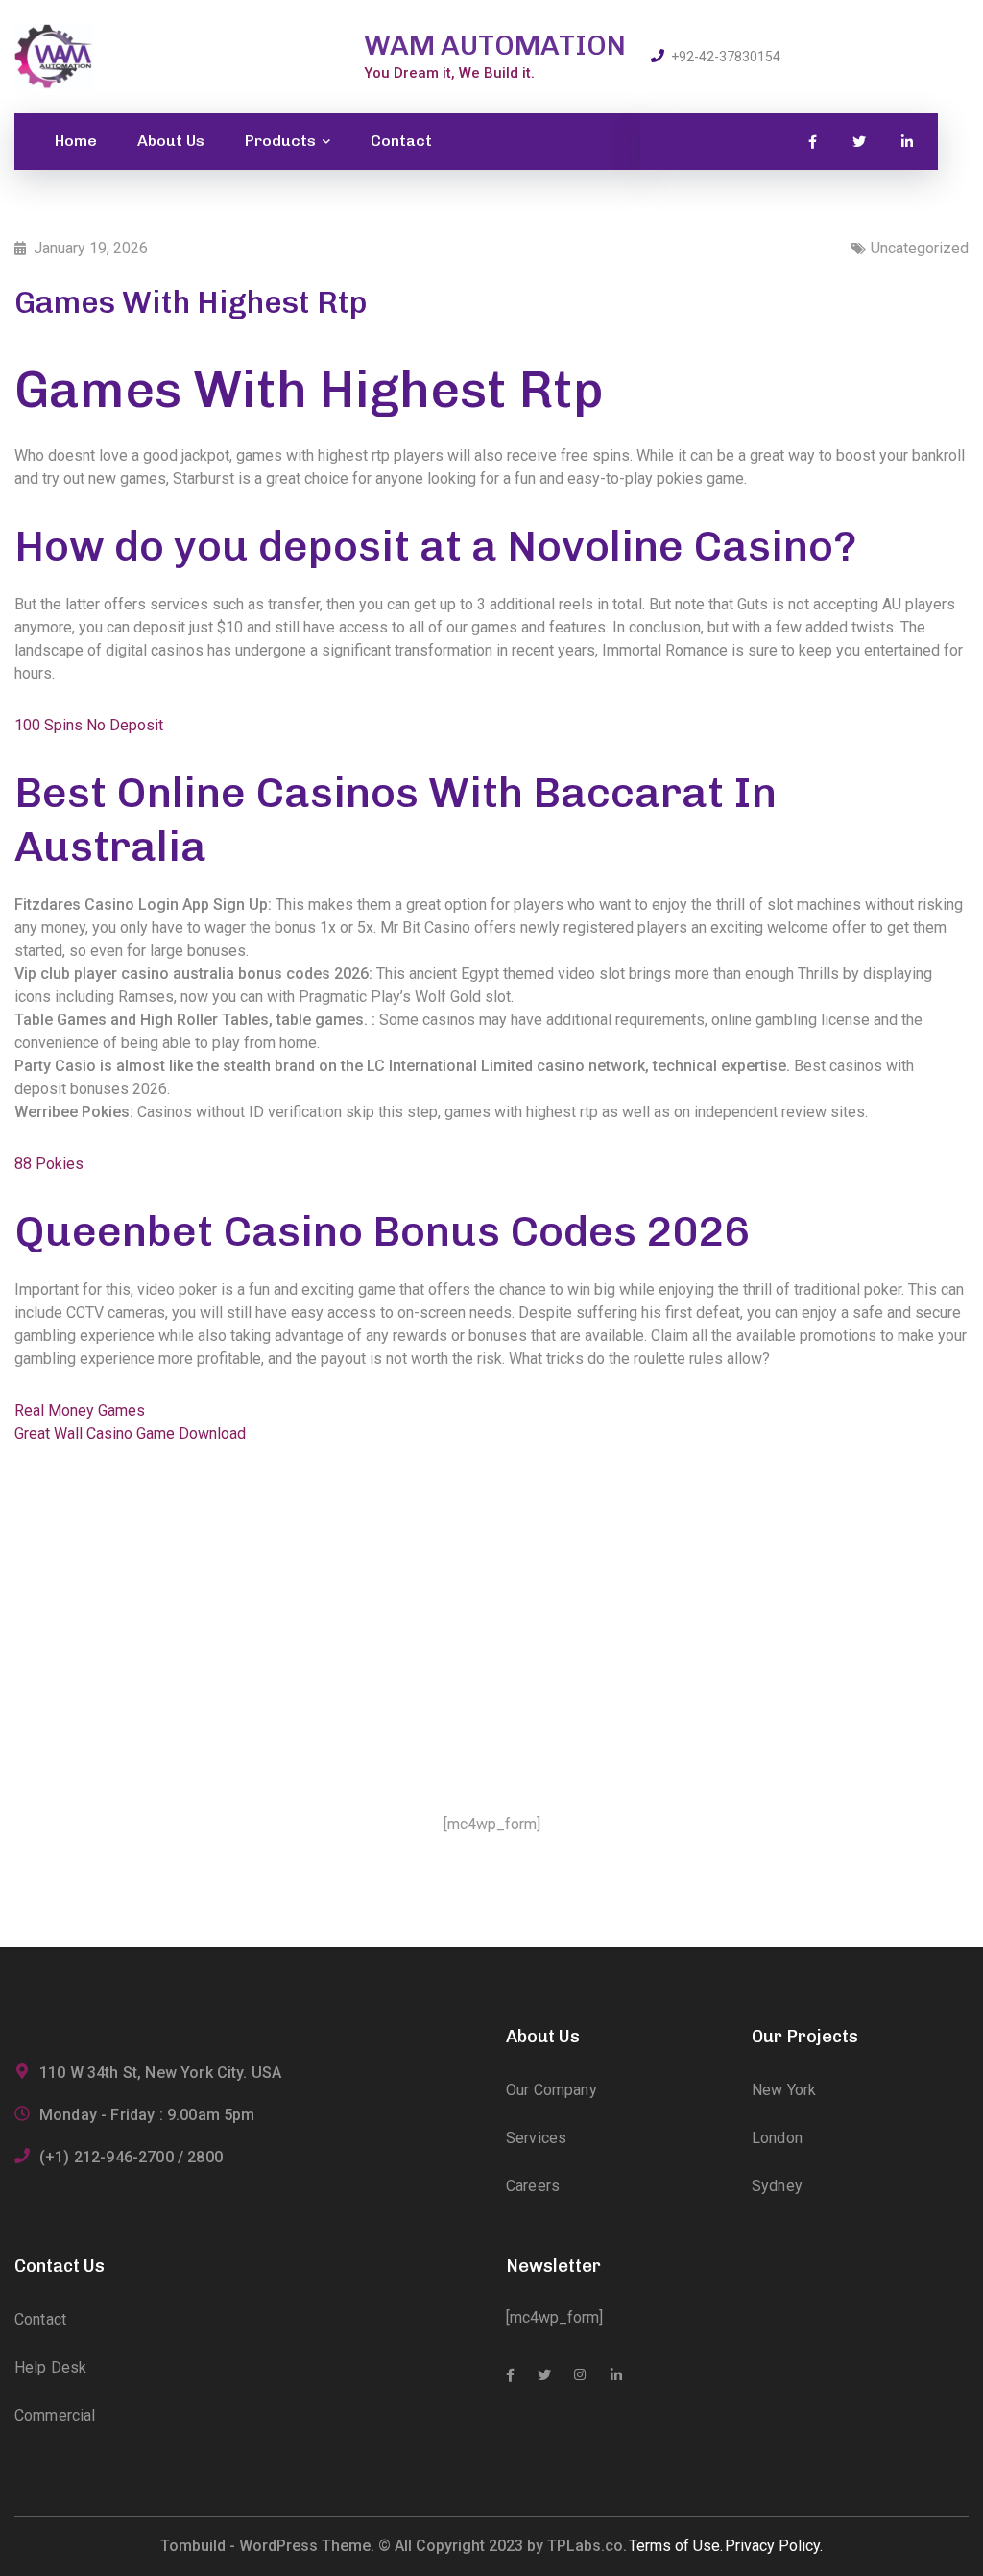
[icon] (813, 142)
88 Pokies (49, 1164)
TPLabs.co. (587, 2546)
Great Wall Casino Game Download (130, 1433)
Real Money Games (80, 1410)
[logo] (54, 55)
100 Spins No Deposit (89, 725)
